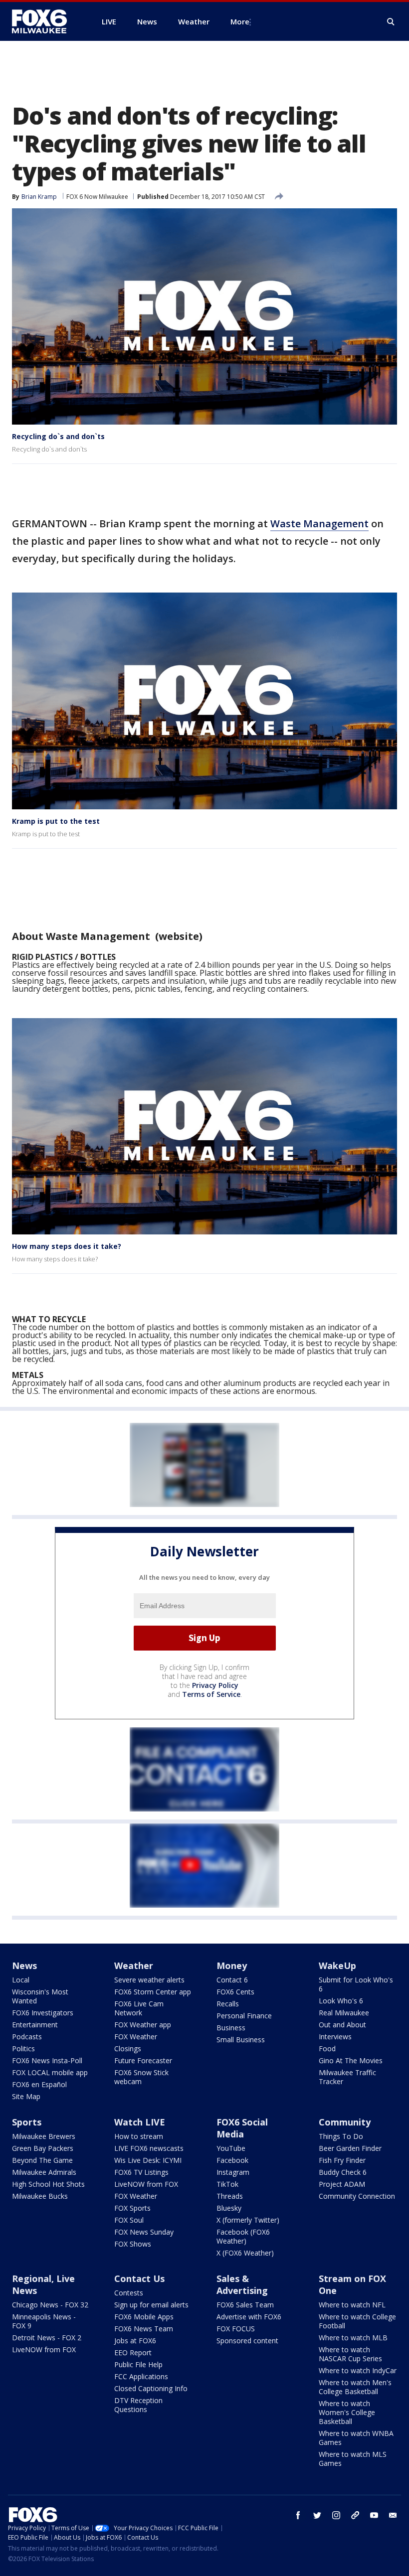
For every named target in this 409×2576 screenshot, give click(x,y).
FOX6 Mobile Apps (144, 2317)
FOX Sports (132, 2208)
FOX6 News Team (144, 2329)
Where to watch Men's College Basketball (355, 2387)
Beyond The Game (42, 2160)
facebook (298, 2515)
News (24, 1966)
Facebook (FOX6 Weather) (243, 2236)
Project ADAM (342, 2184)
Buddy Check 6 (343, 2172)
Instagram (233, 2172)
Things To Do (341, 2136)
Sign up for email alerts (151, 2305)
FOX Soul (129, 2220)
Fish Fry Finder (342, 2160)
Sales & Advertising (242, 2284)
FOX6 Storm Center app (153, 1992)
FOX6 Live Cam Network (139, 2008)
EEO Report (133, 2352)
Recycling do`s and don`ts (58, 436)
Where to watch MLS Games (353, 2459)
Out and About (342, 2025)
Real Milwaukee (344, 2013)
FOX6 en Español (39, 2084)
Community (345, 2122)
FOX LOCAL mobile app (50, 2072)
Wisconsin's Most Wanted (40, 1996)
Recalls (228, 2004)
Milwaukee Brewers (44, 2136)
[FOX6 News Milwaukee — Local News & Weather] (45, 21)
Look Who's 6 (341, 2001)
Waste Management (319, 524)
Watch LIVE (140, 2122)
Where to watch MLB (353, 2338)
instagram (336, 2515)
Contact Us (139, 2278)
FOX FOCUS (236, 2329)
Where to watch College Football (357, 2321)
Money (232, 1966)
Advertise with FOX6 (249, 2317)
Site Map (26, 2096)
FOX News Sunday (144, 2232)
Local (21, 1980)
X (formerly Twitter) (248, 2220)
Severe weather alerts (149, 1980)
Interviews (335, 2037)
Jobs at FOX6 (135, 2341)
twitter (317, 2515)
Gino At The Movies (351, 2060)
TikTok (227, 2184)
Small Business (241, 2040)
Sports (27, 2122)
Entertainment (35, 2025)
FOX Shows (133, 2244)
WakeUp (337, 1966)
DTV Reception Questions (138, 2405)
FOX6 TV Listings (141, 2172)
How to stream (139, 2136)
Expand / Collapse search (391, 22)
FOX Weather (136, 2037)
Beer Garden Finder (350, 2148)
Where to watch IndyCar (358, 2370)
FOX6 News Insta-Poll (47, 2060)
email (393, 2515)
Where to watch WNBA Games (356, 2438)
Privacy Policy (215, 1685)
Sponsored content (247, 2341)
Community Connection (357, 2196)
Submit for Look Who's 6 (356, 1984)
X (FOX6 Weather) (245, 2253)
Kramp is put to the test (56, 821)
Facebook (232, 2160)
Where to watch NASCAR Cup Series (350, 2354)
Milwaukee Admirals (44, 2172)
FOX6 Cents (235, 1992)
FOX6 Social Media (242, 2128)
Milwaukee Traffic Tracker (347, 2077)
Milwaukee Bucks (40, 2196)
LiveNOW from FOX (146, 2184)
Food (327, 2048)
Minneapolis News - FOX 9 (44, 2321)
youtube (374, 2515)
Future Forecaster (143, 2060)
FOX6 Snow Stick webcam (141, 2077)
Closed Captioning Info (151, 2388)
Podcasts (27, 2037)
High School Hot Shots (48, 2184)
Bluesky (229, 2208)
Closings (128, 2048)
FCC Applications (141, 2376)
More (240, 21)
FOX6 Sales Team (245, 2305)
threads (355, 2515)
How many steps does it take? (67, 1246)
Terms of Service (211, 1694)
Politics (23, 2048)
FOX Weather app (143, 2025)
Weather (134, 1966)
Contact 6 (232, 1980)
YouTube (231, 2148)
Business (231, 2028)
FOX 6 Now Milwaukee (97, 197)
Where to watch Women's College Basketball (347, 2412)
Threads (230, 2196)
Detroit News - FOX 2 (47, 2338)
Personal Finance (244, 2016)
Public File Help (138, 2364)
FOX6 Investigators (43, 2013)
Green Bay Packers (43, 2148)
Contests (129, 2293)
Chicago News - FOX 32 (50, 2305)
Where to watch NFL (352, 2305)
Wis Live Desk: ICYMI (148, 2160)
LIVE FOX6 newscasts (149, 2148)
